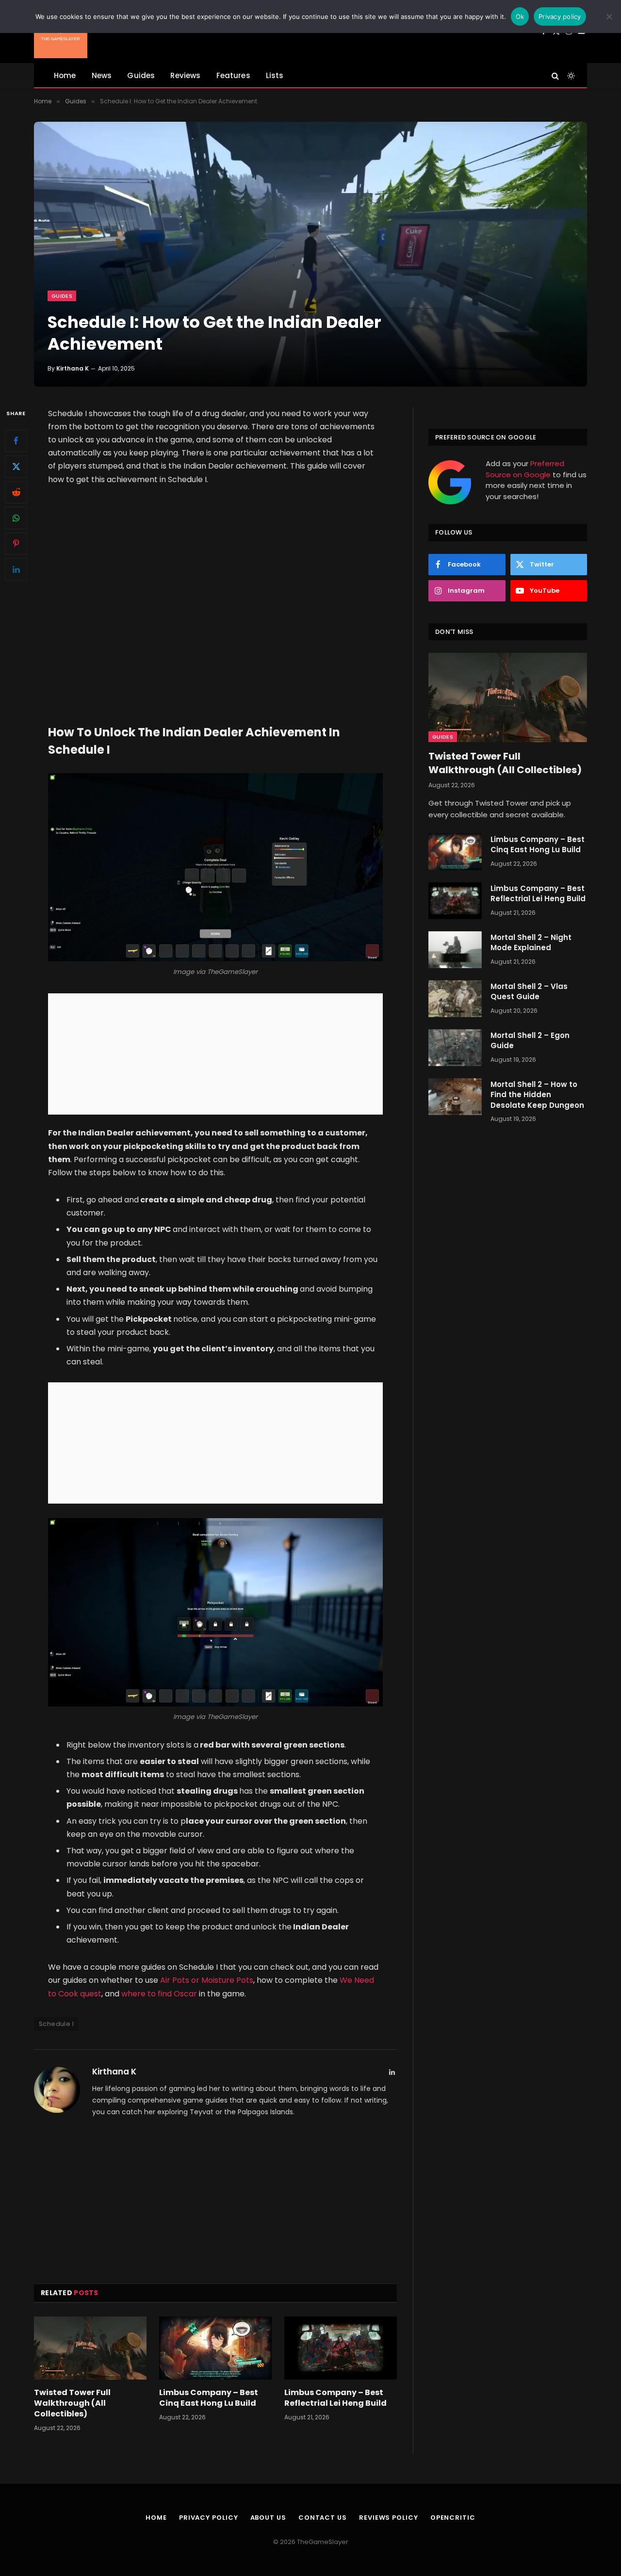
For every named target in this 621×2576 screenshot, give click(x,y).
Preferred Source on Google (525, 469)
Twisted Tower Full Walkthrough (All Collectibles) (72, 2403)
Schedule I (56, 2024)
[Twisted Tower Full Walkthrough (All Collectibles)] (90, 2348)
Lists (275, 75)
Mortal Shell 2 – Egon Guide (530, 1040)
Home (65, 75)
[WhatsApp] (16, 518)
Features (233, 75)
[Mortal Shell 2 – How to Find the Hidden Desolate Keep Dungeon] (455, 1097)
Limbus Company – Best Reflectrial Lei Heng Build (335, 2398)
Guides (141, 75)
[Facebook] (16, 440)
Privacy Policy (209, 2518)
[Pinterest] (16, 543)
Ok (520, 16)
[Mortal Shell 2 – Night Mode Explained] (455, 950)
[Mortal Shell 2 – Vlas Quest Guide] (455, 999)
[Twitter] (16, 466)
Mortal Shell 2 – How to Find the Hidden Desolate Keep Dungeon (537, 1095)
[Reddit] (16, 492)
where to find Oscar (160, 1994)
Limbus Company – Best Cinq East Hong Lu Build (209, 2398)
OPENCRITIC (453, 2518)
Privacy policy (560, 16)
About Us (268, 2518)
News (102, 75)
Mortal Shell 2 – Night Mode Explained (531, 942)
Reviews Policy (389, 2518)
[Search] (555, 75)
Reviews (185, 75)
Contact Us (323, 2518)
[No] (609, 16)
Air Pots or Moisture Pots (206, 1980)
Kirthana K (73, 368)
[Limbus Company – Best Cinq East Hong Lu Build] (215, 2348)
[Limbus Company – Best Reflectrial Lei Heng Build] (341, 2348)
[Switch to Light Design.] (570, 76)
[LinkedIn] (16, 569)
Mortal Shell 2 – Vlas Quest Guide (529, 991)
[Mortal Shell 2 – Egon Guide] (455, 1048)
